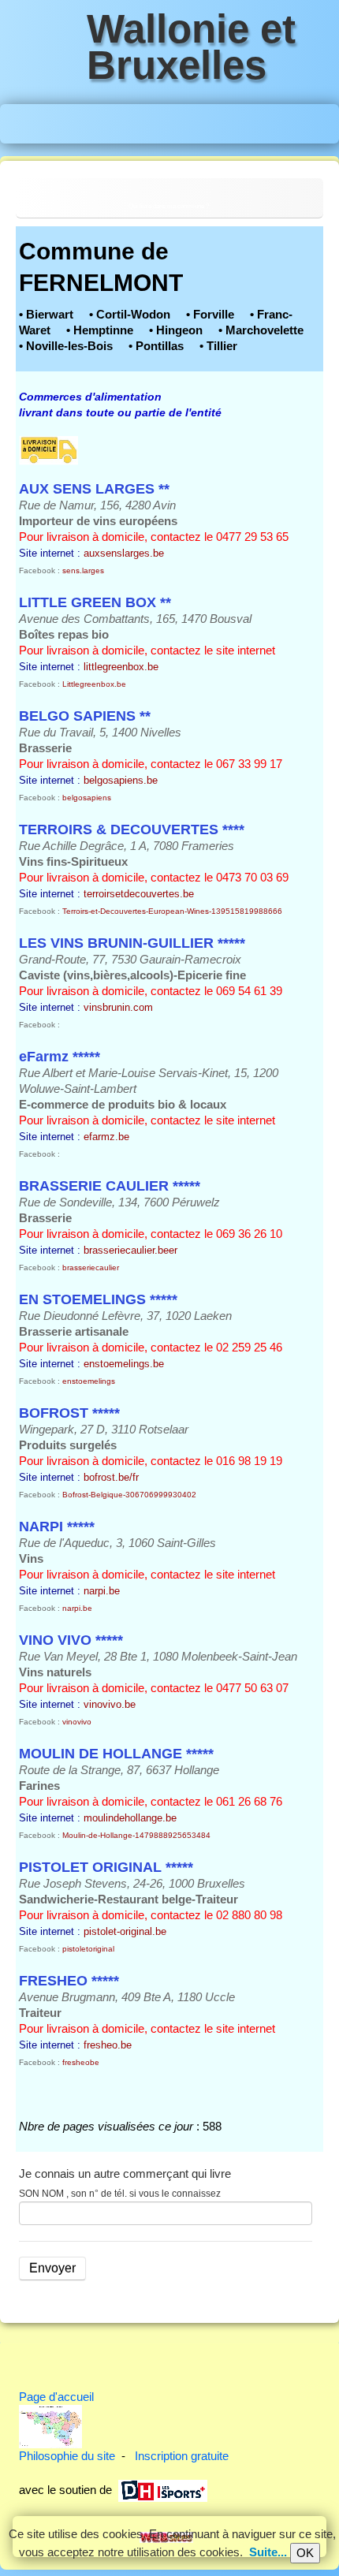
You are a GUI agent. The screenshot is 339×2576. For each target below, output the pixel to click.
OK (305, 2553)
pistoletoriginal (88, 1949)
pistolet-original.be (125, 1931)
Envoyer (52, 2268)
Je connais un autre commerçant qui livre (125, 2173)
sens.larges (83, 570)
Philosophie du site (67, 2456)
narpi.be (102, 1591)
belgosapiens (87, 798)
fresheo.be (108, 2045)
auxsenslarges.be (124, 553)
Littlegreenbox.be (94, 684)
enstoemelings (89, 1381)
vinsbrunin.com (118, 1007)
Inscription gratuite (182, 2456)
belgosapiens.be (121, 780)
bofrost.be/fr (111, 1477)
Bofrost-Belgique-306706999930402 (129, 1495)
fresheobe (81, 2062)
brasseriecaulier (91, 1267)
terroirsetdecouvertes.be (139, 894)
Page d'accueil (56, 2397)
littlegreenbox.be (121, 667)
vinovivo (77, 1722)
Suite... (268, 2552)
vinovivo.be (110, 1704)
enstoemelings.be (124, 1364)
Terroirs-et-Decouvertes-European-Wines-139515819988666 (172, 911)
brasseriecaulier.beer (130, 1250)
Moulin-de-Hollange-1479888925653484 (136, 1835)
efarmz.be (106, 1137)
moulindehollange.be (130, 1818)
